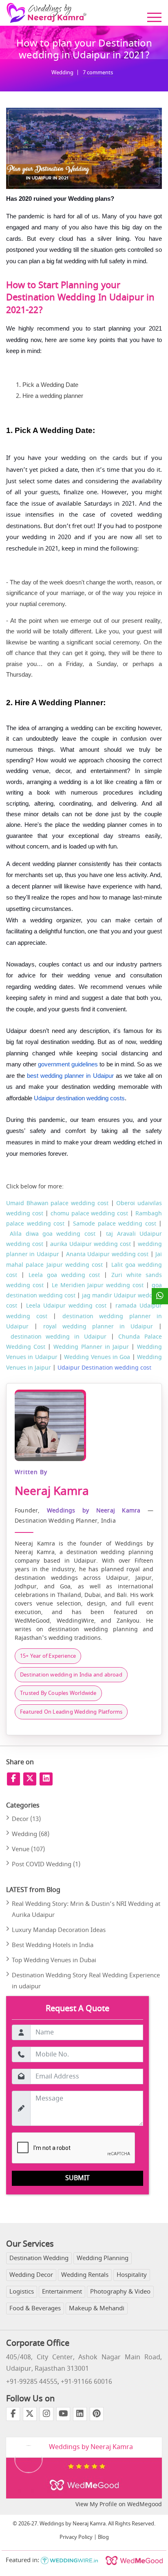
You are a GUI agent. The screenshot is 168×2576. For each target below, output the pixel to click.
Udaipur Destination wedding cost (104, 1368)
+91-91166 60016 (86, 2382)
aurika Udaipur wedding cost (90, 1244)
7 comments (98, 72)
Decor (26, 1819)
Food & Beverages (35, 2308)
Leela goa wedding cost (64, 1275)
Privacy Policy (76, 2537)
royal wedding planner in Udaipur (98, 1327)
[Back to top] (11, 2568)
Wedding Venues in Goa (97, 1357)
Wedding (62, 72)
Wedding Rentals (85, 2275)
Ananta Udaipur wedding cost (107, 1254)
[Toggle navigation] (154, 17)
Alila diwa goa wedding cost (52, 1234)
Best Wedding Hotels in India (53, 1945)
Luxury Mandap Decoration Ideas (59, 1930)
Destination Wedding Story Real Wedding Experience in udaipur (86, 1981)
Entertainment (62, 2292)
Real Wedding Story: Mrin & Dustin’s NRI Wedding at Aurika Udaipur (86, 1909)
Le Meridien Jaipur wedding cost (98, 1285)
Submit (77, 2178)
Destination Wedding (39, 2258)
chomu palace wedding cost (90, 1214)
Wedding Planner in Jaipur (91, 1347)
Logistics (22, 2292)
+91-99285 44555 (32, 2382)
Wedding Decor (31, 2275)
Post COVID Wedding (46, 1864)
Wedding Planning (103, 2258)
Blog (103, 2537)
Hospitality (132, 2275)
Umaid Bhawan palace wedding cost (57, 1203)
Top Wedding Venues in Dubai (54, 1960)
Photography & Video (120, 2292)
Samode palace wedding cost (115, 1224)
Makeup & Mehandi (97, 2308)
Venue (28, 1849)
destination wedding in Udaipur (59, 1337)
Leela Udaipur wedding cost (66, 1306)
